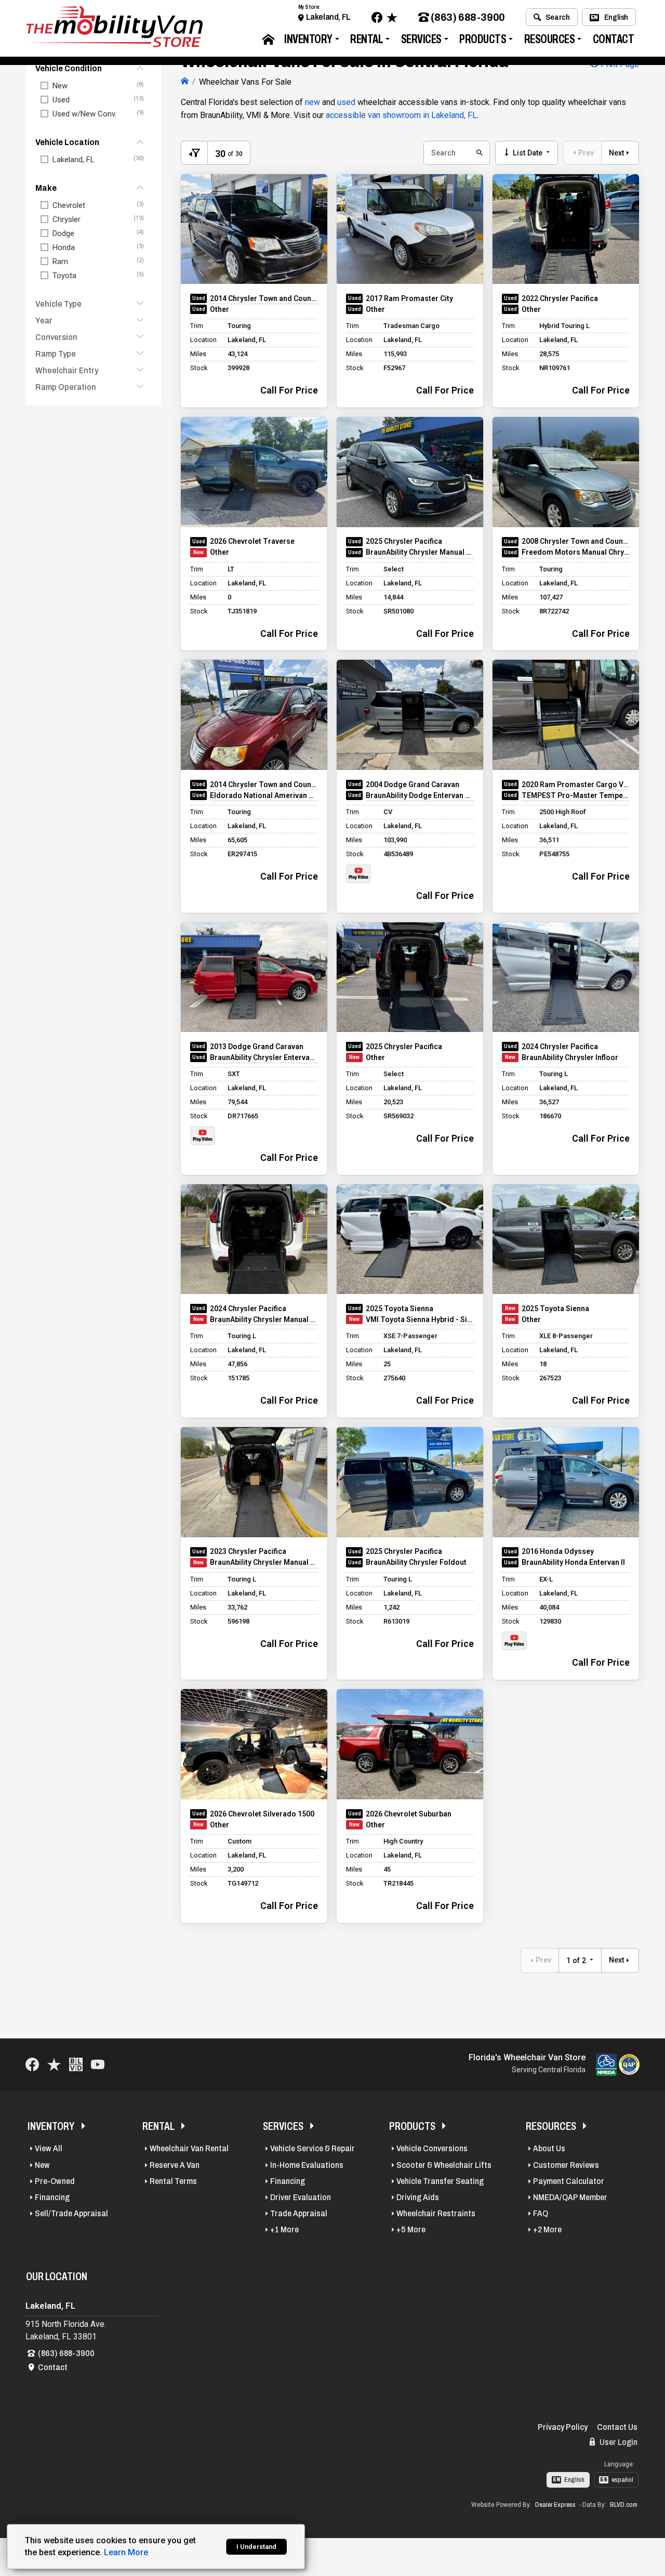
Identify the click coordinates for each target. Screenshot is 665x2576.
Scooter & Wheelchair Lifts (444, 2165)
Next (616, 153)
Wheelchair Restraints (436, 2213)
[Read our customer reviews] (392, 17)
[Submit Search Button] (478, 153)
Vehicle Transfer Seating (440, 2181)
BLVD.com (624, 2505)
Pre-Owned (55, 2181)
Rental (367, 39)
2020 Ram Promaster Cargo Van (576, 784)
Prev (586, 153)
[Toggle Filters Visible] (194, 153)
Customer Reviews (566, 2165)
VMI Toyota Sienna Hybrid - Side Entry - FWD (420, 1319)
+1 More (284, 2230)
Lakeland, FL (328, 17)
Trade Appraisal (299, 2213)
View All (49, 2148)
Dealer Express (555, 2505)
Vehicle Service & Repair (312, 2148)
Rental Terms (173, 2181)
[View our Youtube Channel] (98, 2065)
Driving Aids (418, 2197)
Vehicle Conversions (432, 2148)
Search (558, 17)
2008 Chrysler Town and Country (576, 541)
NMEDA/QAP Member (570, 2197)
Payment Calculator (569, 2181)
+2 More (547, 2230)
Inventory (308, 39)
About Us (549, 2148)
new (312, 102)
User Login (618, 2442)
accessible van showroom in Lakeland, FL (401, 115)
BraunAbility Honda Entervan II (573, 1562)
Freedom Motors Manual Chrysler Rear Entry (576, 552)
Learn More (126, 2552)
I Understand (256, 2547)
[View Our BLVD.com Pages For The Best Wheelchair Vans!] (76, 2065)
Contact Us (617, 2427)
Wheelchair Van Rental (189, 2148)
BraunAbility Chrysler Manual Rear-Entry (420, 552)
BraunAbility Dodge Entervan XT (420, 795)
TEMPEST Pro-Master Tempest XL (576, 795)
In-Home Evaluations (307, 2165)
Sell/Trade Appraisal (71, 2213)
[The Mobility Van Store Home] (185, 82)
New (42, 2165)
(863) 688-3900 (468, 17)
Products (483, 39)
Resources (550, 39)
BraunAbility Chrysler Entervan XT (264, 1057)
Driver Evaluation (301, 2197)
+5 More (411, 2230)
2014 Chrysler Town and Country (264, 298)
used (346, 102)
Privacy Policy (563, 2427)
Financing (52, 2197)
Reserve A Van (175, 2165)
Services (421, 39)
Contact (614, 39)
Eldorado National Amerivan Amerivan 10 (264, 795)
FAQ (541, 2213)
